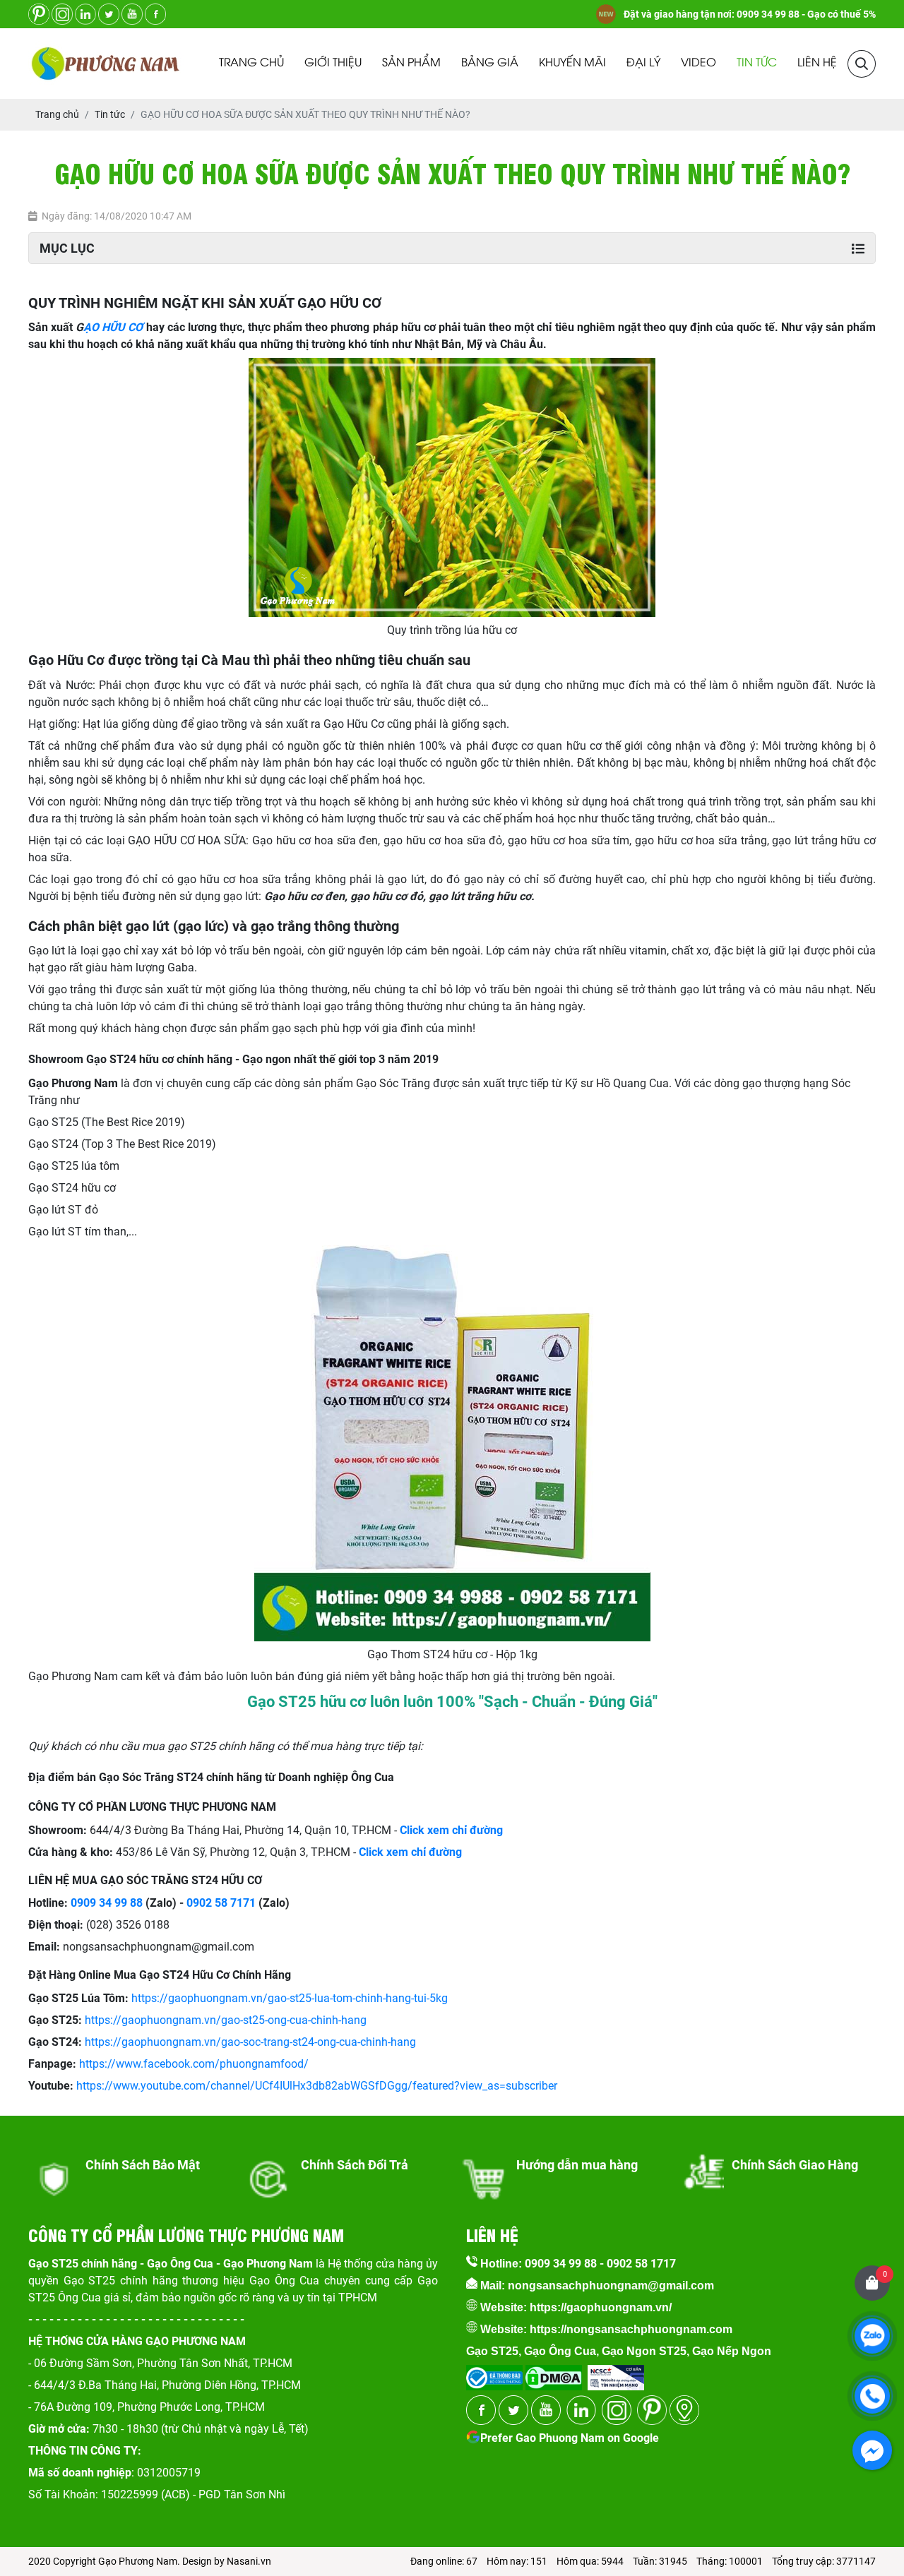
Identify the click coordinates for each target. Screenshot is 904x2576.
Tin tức (757, 63)
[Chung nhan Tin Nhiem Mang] (616, 2373)
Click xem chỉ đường (410, 1852)
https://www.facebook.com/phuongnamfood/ (194, 2064)
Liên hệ (817, 63)
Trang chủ (251, 63)
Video (698, 63)
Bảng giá (490, 63)
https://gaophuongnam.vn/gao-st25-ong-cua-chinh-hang (226, 2020)
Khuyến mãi (572, 63)
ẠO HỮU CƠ (113, 327)
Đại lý (643, 63)
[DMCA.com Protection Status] (552, 2373)
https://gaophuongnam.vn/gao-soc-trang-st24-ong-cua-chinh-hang (250, 2042)
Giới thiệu (333, 63)
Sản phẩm (411, 63)
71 (249, 1903)
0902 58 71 (215, 1903)
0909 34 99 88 (107, 1903)
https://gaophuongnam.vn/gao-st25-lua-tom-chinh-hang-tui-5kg (290, 1998)
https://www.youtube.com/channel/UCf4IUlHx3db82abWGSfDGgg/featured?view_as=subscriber (317, 2086)
